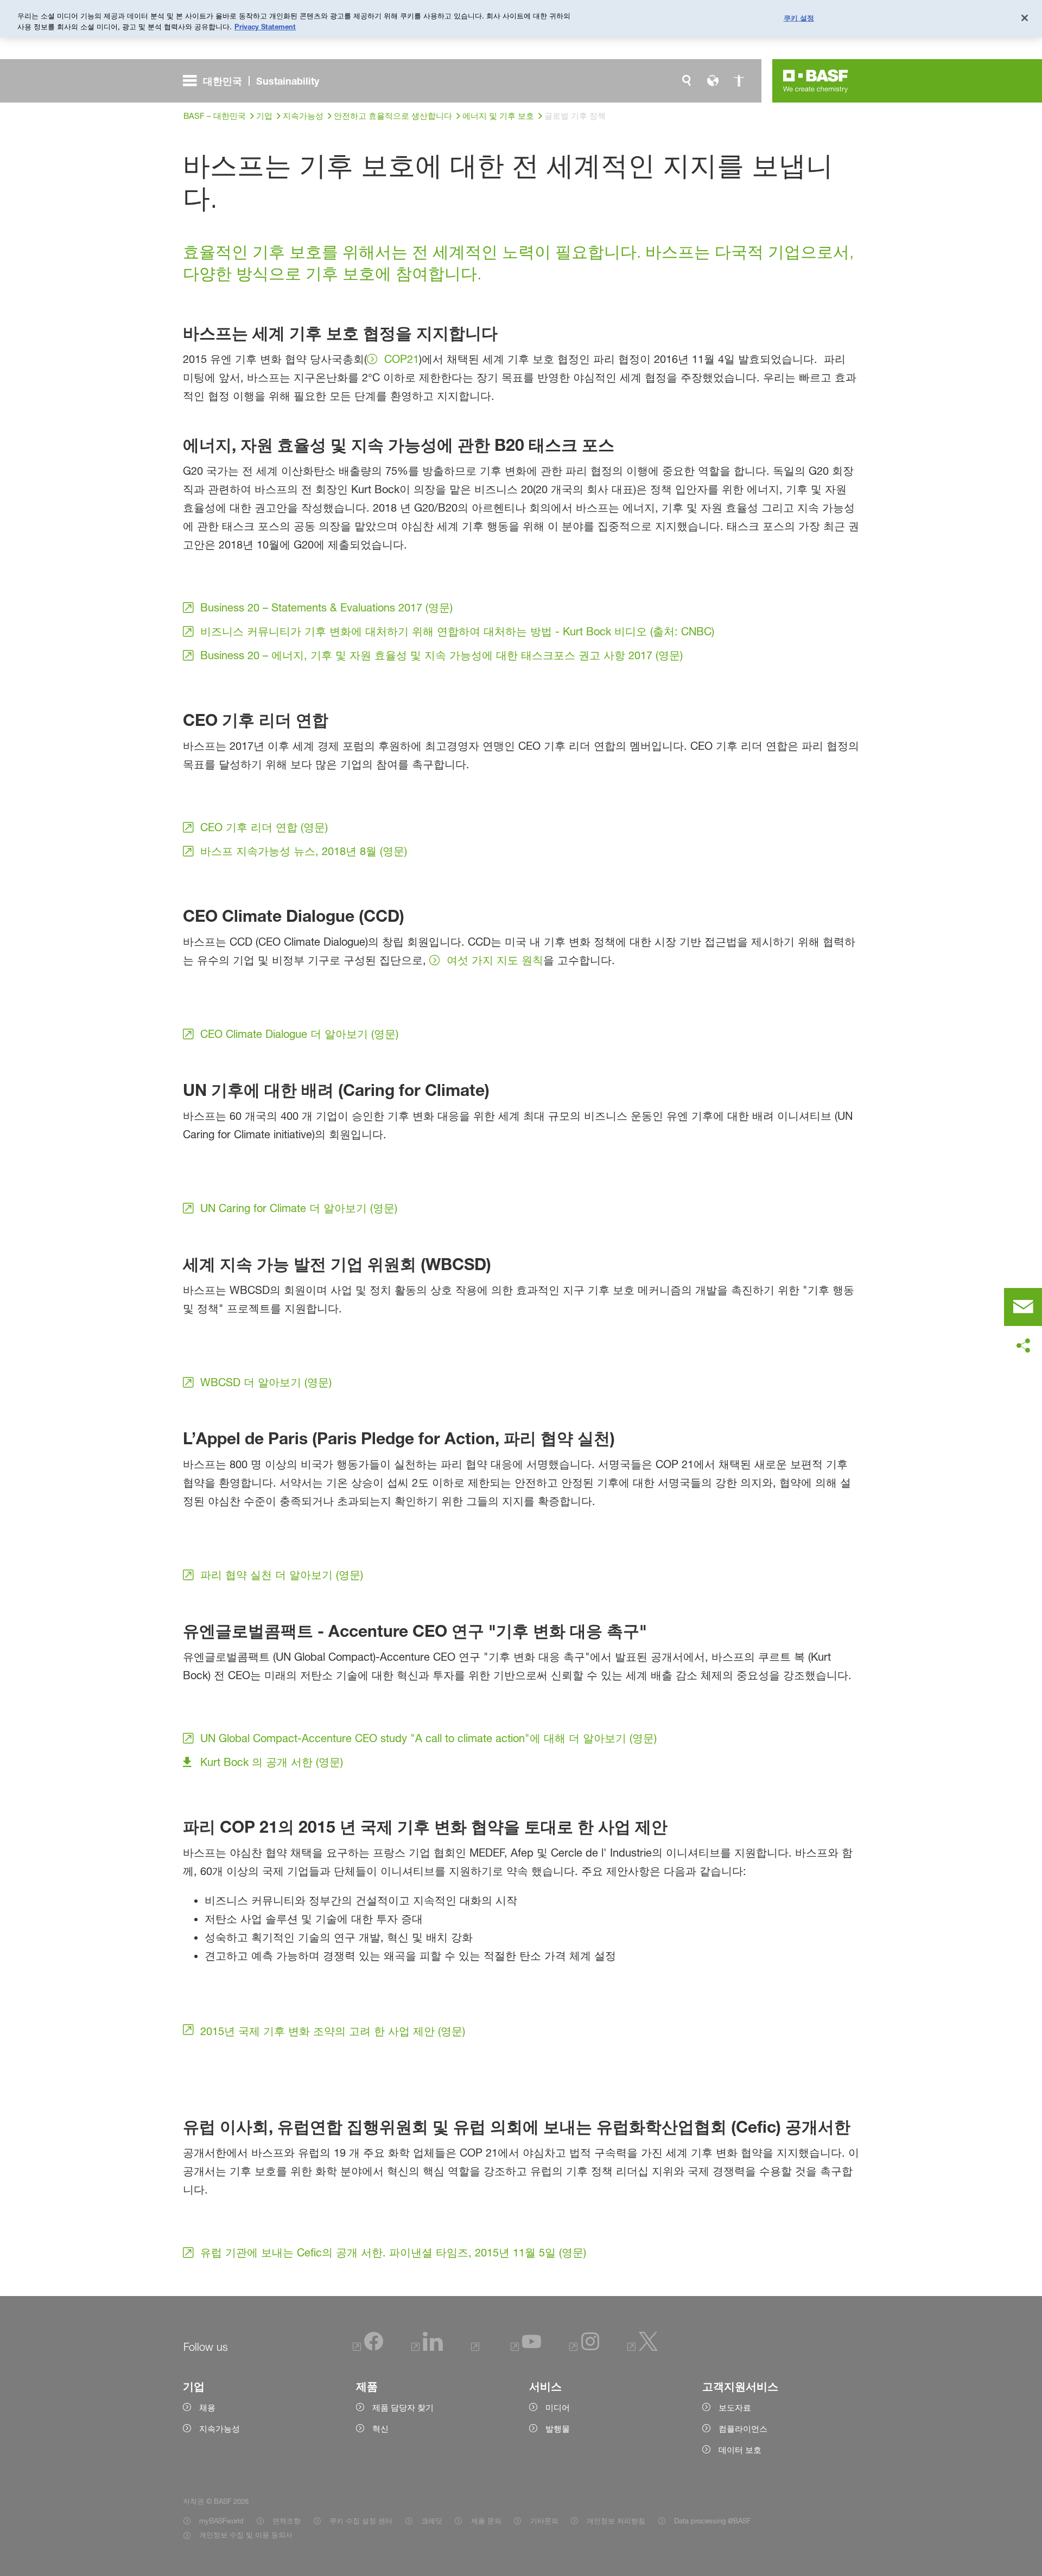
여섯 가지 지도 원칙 (495, 960)
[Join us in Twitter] (643, 2348)
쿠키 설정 (799, 17)
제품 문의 (486, 2521)
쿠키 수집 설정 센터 (361, 2521)
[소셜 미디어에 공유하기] (1023, 1346)
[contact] (1023, 1307)
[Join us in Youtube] (526, 2348)
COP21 (402, 359)
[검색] (687, 81)
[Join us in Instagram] (584, 2348)
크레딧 (432, 2521)
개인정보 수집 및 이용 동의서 (246, 2535)
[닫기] (1025, 18)
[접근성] (739, 81)
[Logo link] (816, 81)
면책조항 (287, 2521)
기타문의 (544, 2521)
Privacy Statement (265, 27)
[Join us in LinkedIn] (427, 2348)
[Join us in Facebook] (368, 2348)
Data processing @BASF (712, 2521)
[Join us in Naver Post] (477, 2348)
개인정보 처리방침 (616, 2521)
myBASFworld (221, 2521)
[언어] (713, 81)
